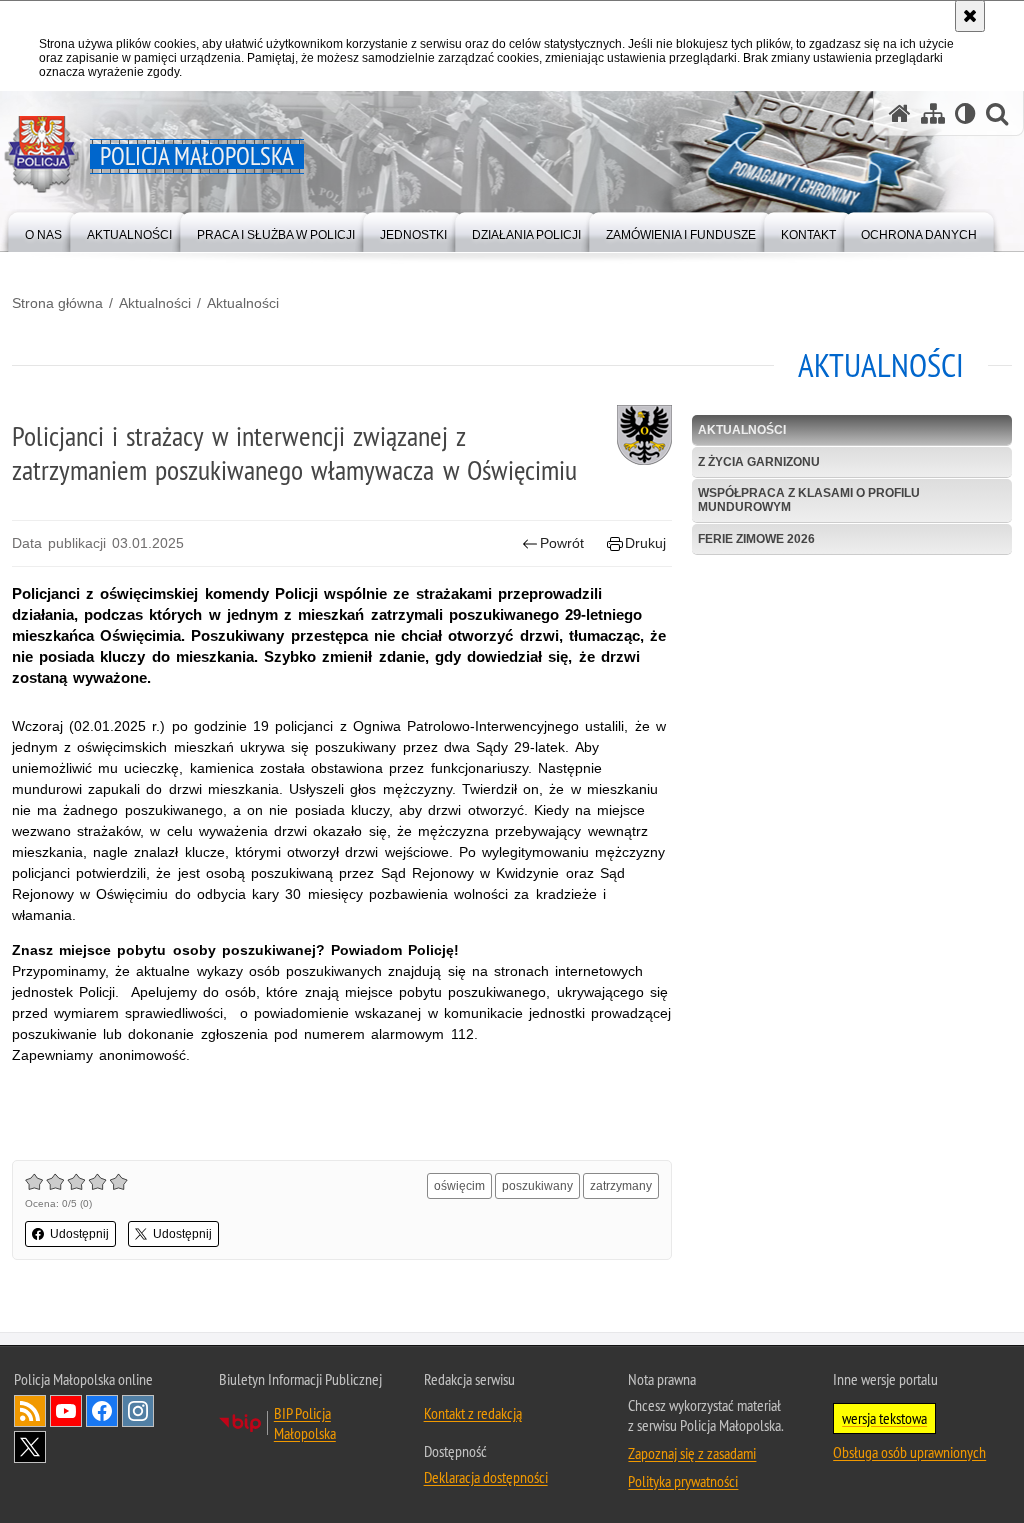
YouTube (66, 1411)
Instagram (138, 1411)
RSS (30, 1411)
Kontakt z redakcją (473, 1413)
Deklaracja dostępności (486, 1477)
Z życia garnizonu (759, 462)
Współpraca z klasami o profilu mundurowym (809, 499)
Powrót (562, 543)
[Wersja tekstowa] (965, 113)
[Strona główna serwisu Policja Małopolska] (900, 113)
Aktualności (155, 303)
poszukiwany (537, 1186)
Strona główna (57, 303)
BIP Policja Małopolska (305, 1423)
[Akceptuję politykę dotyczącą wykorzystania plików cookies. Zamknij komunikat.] (970, 16)
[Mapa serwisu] (933, 113)
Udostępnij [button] (79, 1234)
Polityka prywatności (683, 1481)
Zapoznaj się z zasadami (692, 1453)
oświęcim (459, 1186)
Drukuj (645, 543)
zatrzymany (621, 1186)
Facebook (102, 1411)
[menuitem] (43, 230)
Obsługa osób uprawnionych (909, 1452)
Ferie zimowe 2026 (756, 539)
